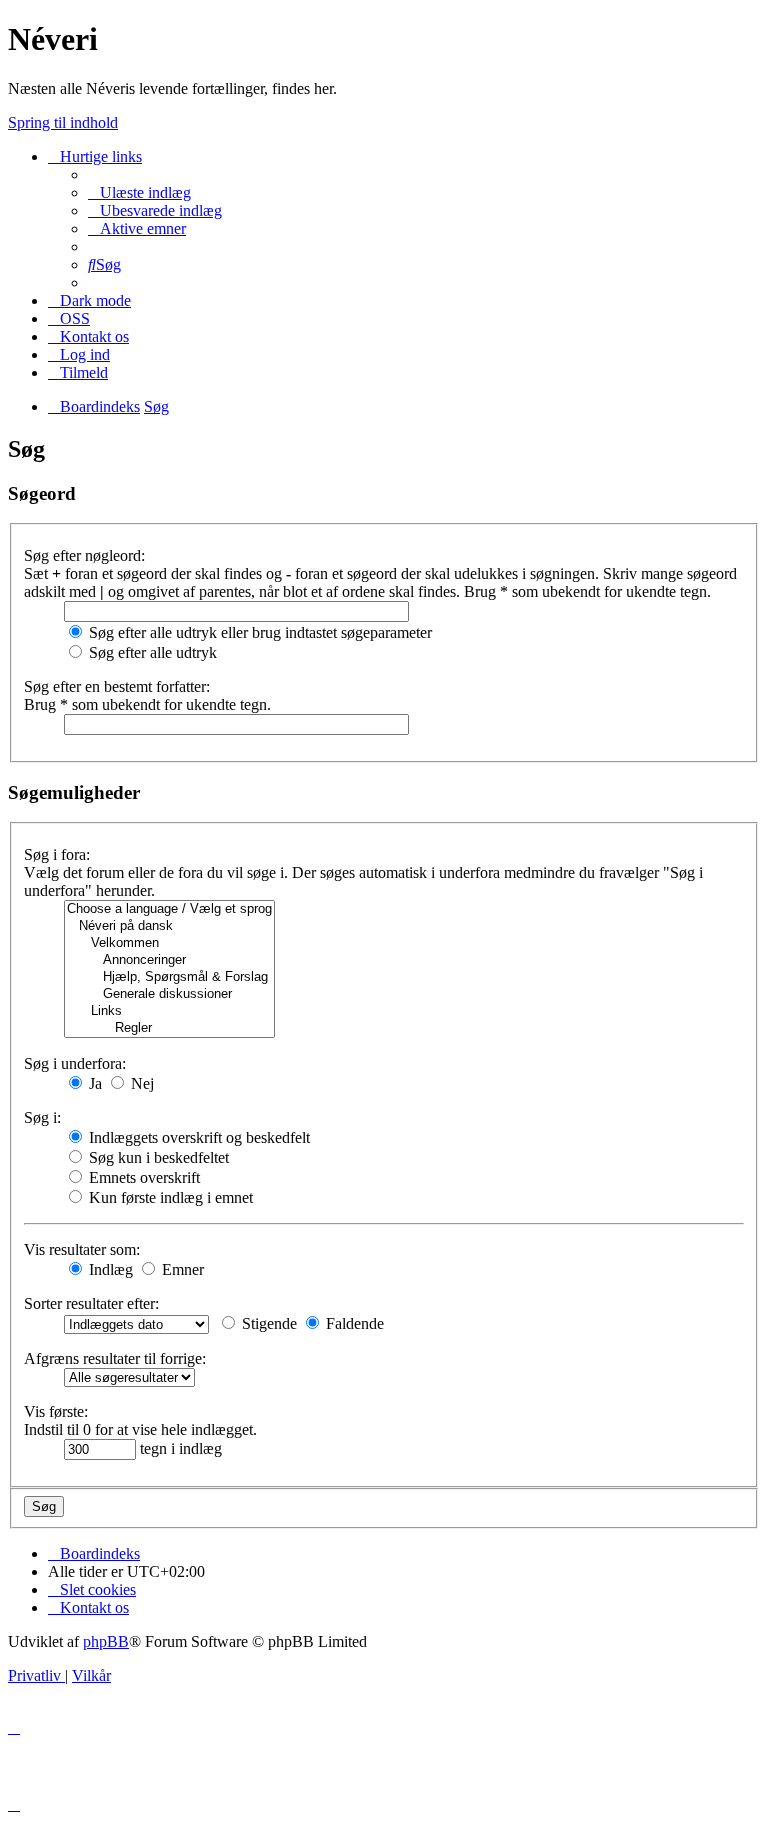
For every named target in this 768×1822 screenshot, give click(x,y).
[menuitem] (139, 192)
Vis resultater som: (82, 1249)
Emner (181, 1269)
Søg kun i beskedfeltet (157, 1157)
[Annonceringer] (169, 960)
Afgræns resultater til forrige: (115, 1358)
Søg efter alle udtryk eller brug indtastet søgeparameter (258, 632)
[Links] (169, 1011)
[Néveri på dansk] (169, 926)
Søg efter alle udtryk (151, 652)
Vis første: (56, 1411)
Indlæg (109, 1269)
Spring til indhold (63, 122)
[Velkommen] (169, 943)
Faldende (353, 1323)
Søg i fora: (57, 854)
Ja (93, 1083)
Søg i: (42, 1117)
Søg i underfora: (75, 1063)
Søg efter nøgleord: (84, 555)
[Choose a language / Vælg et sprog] (169, 909)
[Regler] (169, 1028)
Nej (140, 1083)
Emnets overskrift (142, 1177)
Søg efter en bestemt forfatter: (117, 686)
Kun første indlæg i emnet (169, 1197)
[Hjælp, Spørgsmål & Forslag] (169, 977)
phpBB (106, 1641)
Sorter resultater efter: (91, 1303)
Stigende (267, 1323)
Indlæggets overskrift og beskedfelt (197, 1137)
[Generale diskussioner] (169, 994)
